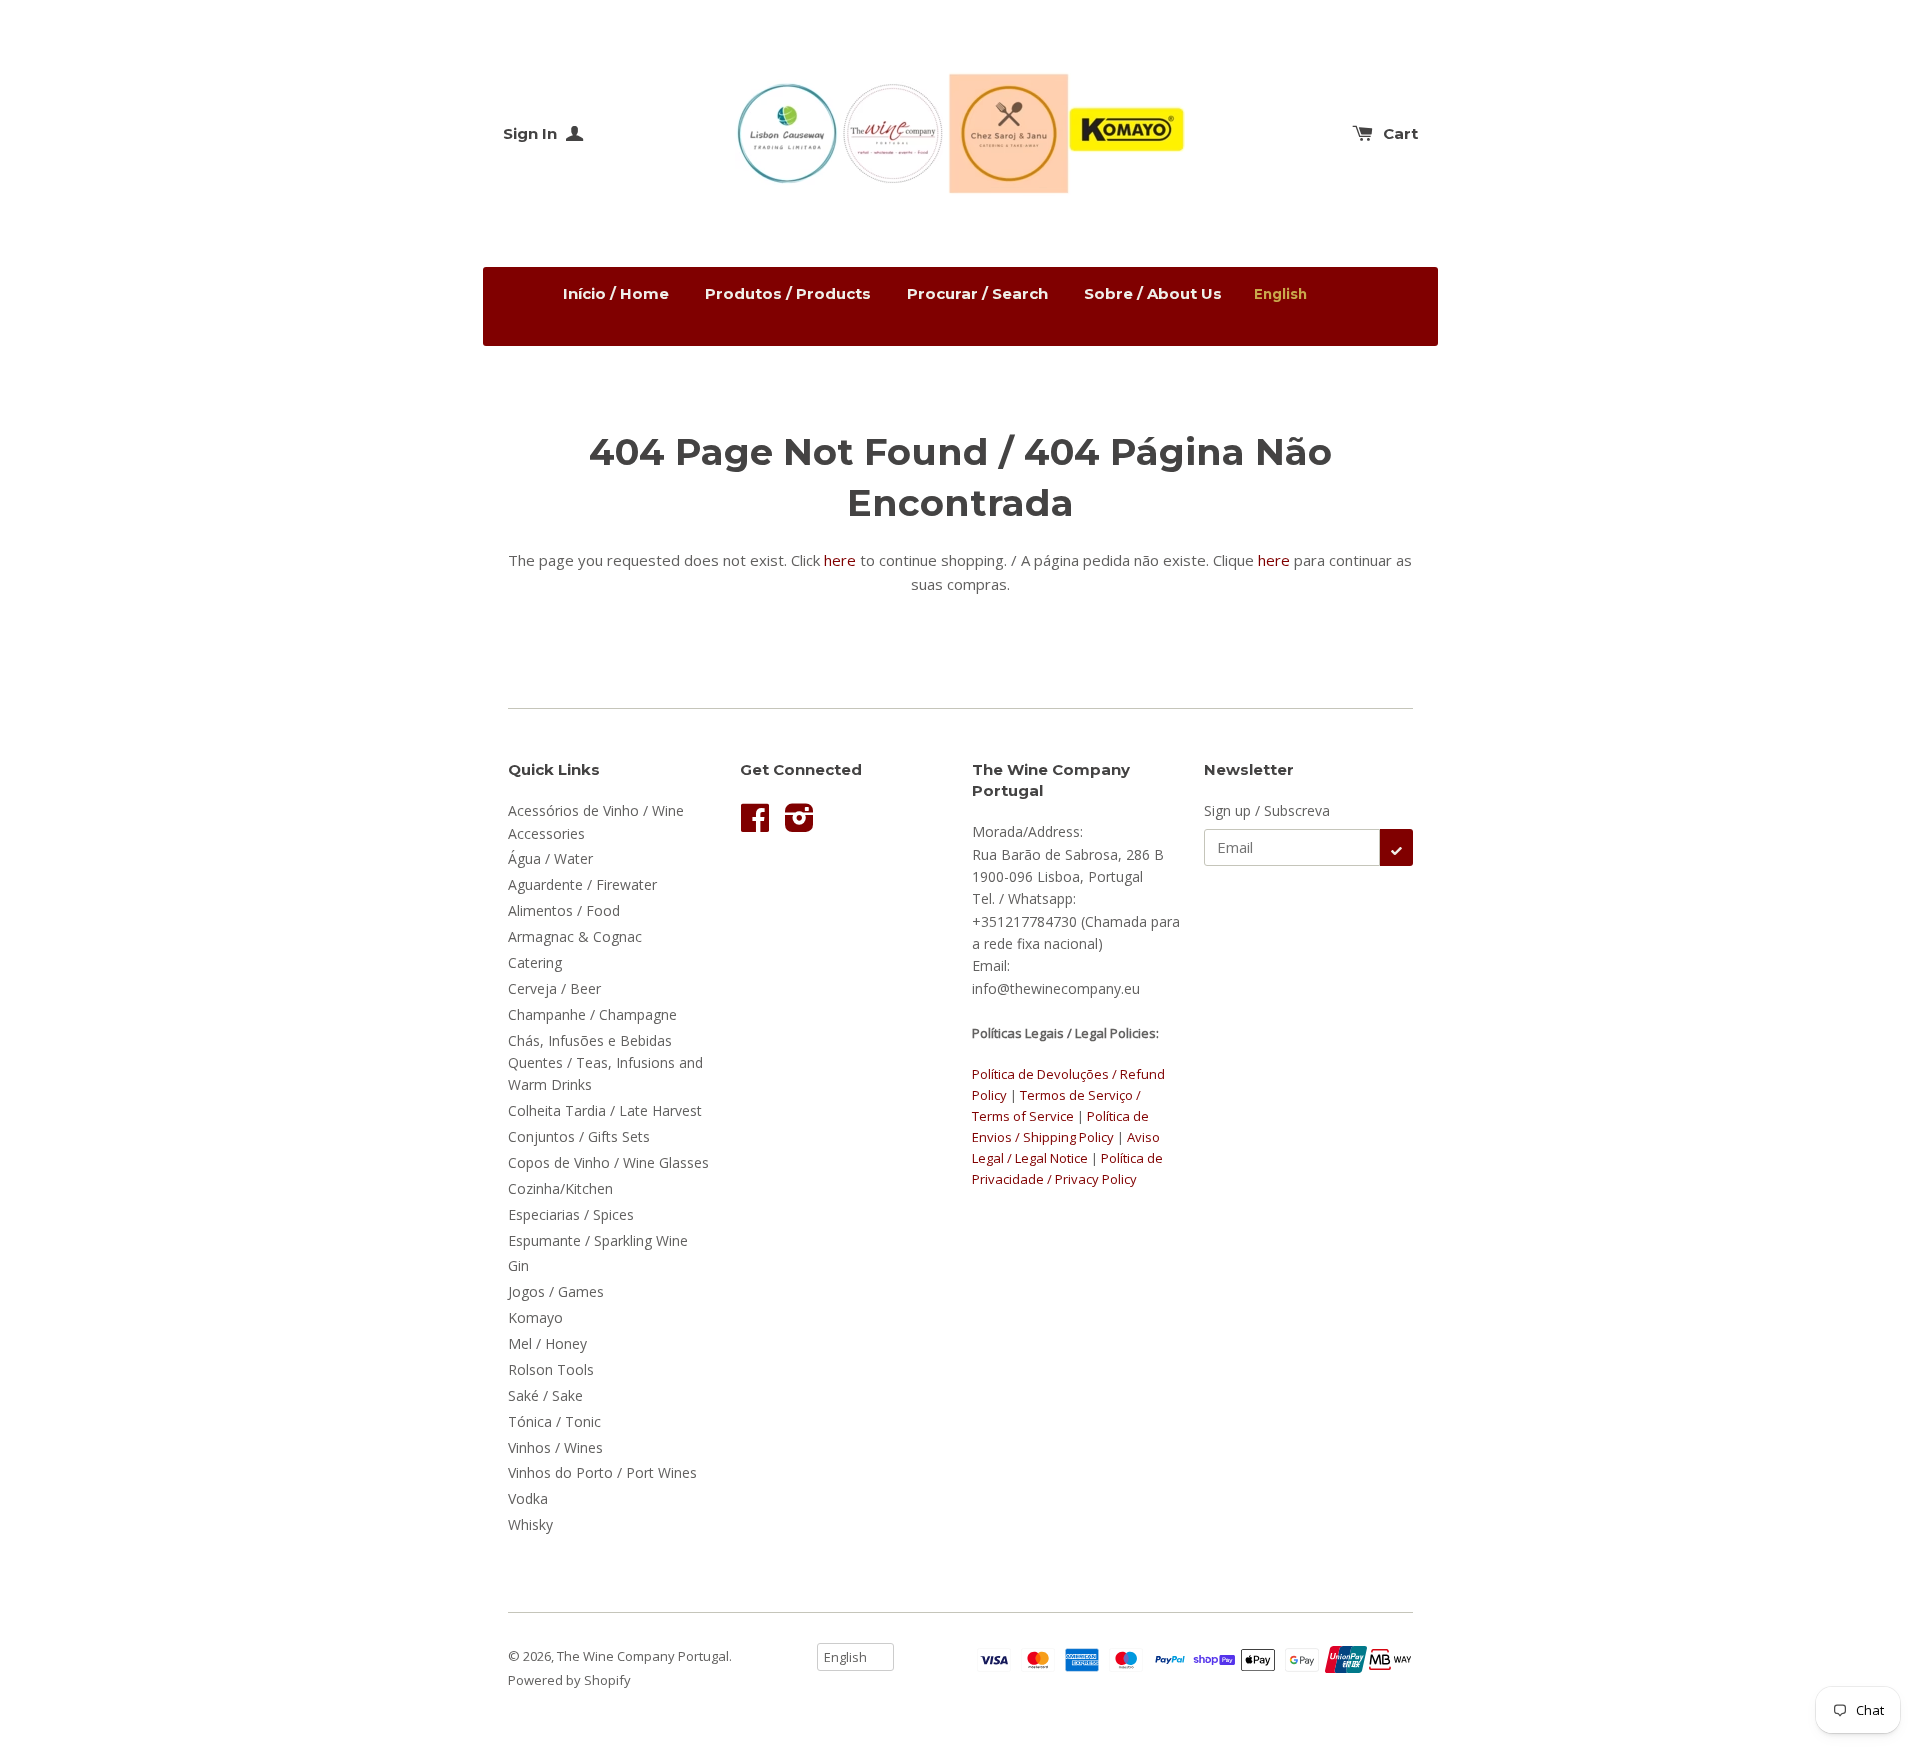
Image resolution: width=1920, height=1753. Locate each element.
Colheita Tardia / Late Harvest (605, 1110)
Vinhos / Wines (555, 1447)
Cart (1400, 133)
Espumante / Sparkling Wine (598, 1240)
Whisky (530, 1524)
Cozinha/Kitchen (560, 1188)
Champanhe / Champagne (592, 1014)
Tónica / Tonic (554, 1421)
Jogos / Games (556, 1291)
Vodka (528, 1498)
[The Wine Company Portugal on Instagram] (799, 824)
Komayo (535, 1317)
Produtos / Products (788, 293)
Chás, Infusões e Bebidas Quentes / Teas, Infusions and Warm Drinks (605, 1063)
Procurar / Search (977, 293)
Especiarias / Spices (571, 1214)
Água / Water (550, 858)
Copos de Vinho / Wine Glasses (608, 1162)
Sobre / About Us (1153, 293)
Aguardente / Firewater (582, 884)
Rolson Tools (551, 1369)
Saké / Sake (545, 1395)
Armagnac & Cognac (575, 936)
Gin (518, 1265)
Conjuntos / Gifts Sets (579, 1136)
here (840, 560)
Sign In (532, 133)
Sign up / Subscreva (1267, 810)
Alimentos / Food (564, 910)
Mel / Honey (547, 1343)
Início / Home (616, 293)
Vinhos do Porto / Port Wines (602, 1472)
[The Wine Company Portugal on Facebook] (755, 824)
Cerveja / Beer (554, 988)
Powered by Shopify (569, 1680)
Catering (535, 962)
